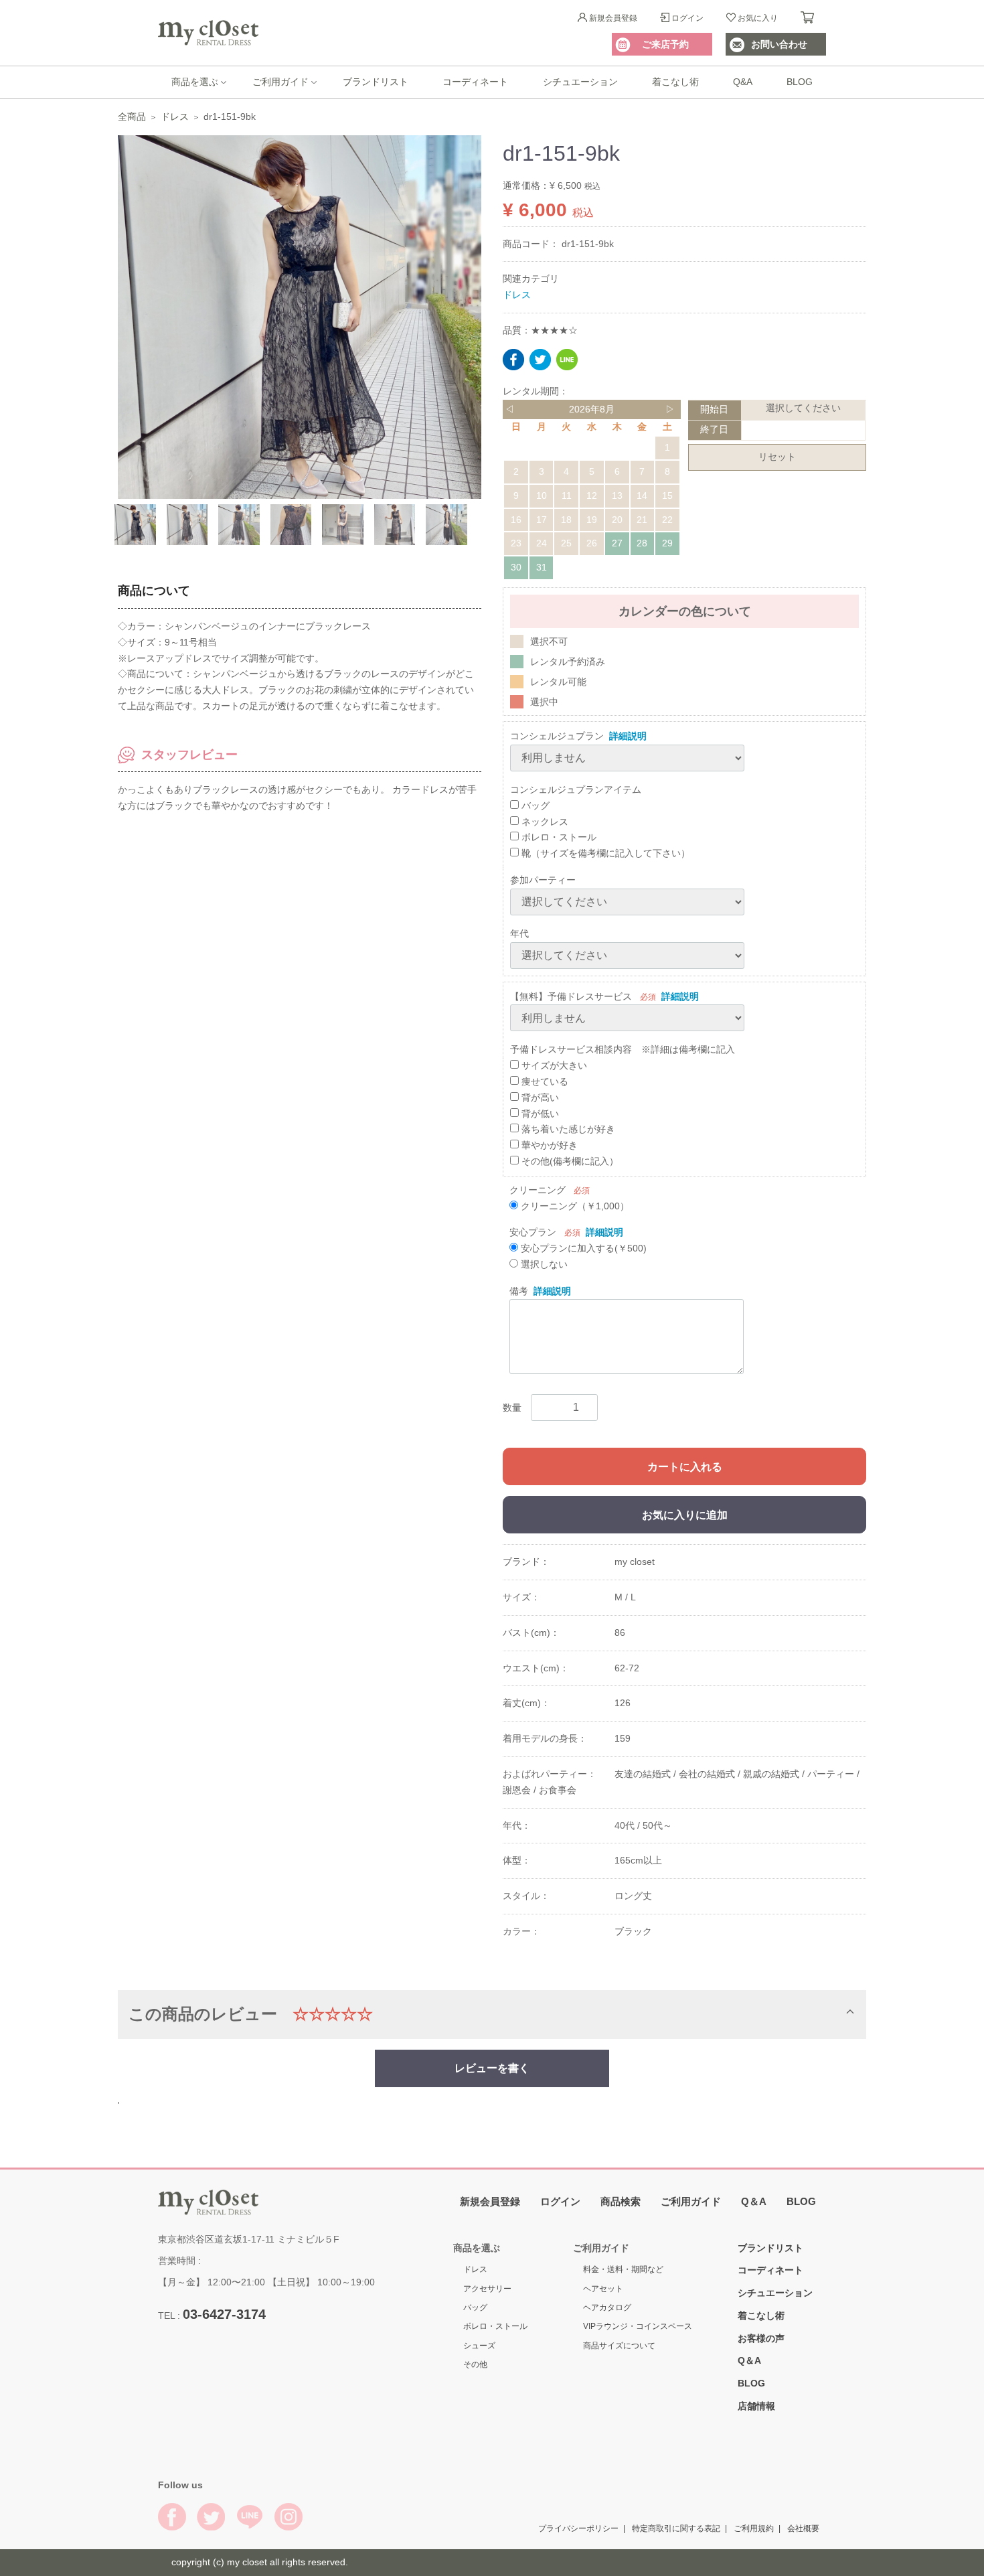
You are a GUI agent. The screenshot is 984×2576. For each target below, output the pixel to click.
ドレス (175, 117)
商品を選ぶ (195, 82)
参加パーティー (543, 880)
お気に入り (758, 18)
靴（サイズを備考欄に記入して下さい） (604, 853)
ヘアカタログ (607, 2307)
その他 (475, 2364)
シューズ (479, 2346)
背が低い (539, 1113)
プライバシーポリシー (578, 2528)
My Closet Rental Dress (208, 33)
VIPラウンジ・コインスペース (638, 2326)
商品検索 (621, 2201)
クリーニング (538, 1189)
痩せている (544, 1081)
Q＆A (754, 2201)
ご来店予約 (665, 44)
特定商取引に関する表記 (676, 2528)
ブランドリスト (376, 82)
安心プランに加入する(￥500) (582, 1248)
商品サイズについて (619, 2346)
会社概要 (803, 2528)
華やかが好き (548, 1145)
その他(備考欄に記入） (569, 1161)
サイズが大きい (553, 1065)
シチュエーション (580, 82)
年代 (519, 933)
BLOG (800, 82)
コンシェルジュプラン (557, 736)
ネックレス (544, 821)
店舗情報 (756, 2406)
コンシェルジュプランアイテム (576, 789)
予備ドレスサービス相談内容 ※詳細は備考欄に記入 (623, 1049)
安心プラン (533, 1232)
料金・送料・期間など (623, 2269)
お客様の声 (761, 2338)
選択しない (543, 1264)
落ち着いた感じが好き (567, 1129)
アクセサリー (487, 2289)
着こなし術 (675, 82)
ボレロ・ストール (558, 837)
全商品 (132, 117)
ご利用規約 (754, 2528)
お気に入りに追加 (685, 1515)
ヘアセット (603, 2289)
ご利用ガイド (280, 82)
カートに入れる (685, 1467)
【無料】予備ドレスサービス (571, 996)
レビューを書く (492, 2067)
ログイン (687, 18)
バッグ (534, 805)
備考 (519, 1290)
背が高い (539, 1097)
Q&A (743, 82)
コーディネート (475, 82)
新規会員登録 (613, 18)
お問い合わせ (779, 44)
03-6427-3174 (224, 2314)
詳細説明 (628, 736)
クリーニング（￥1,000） (574, 1205)
